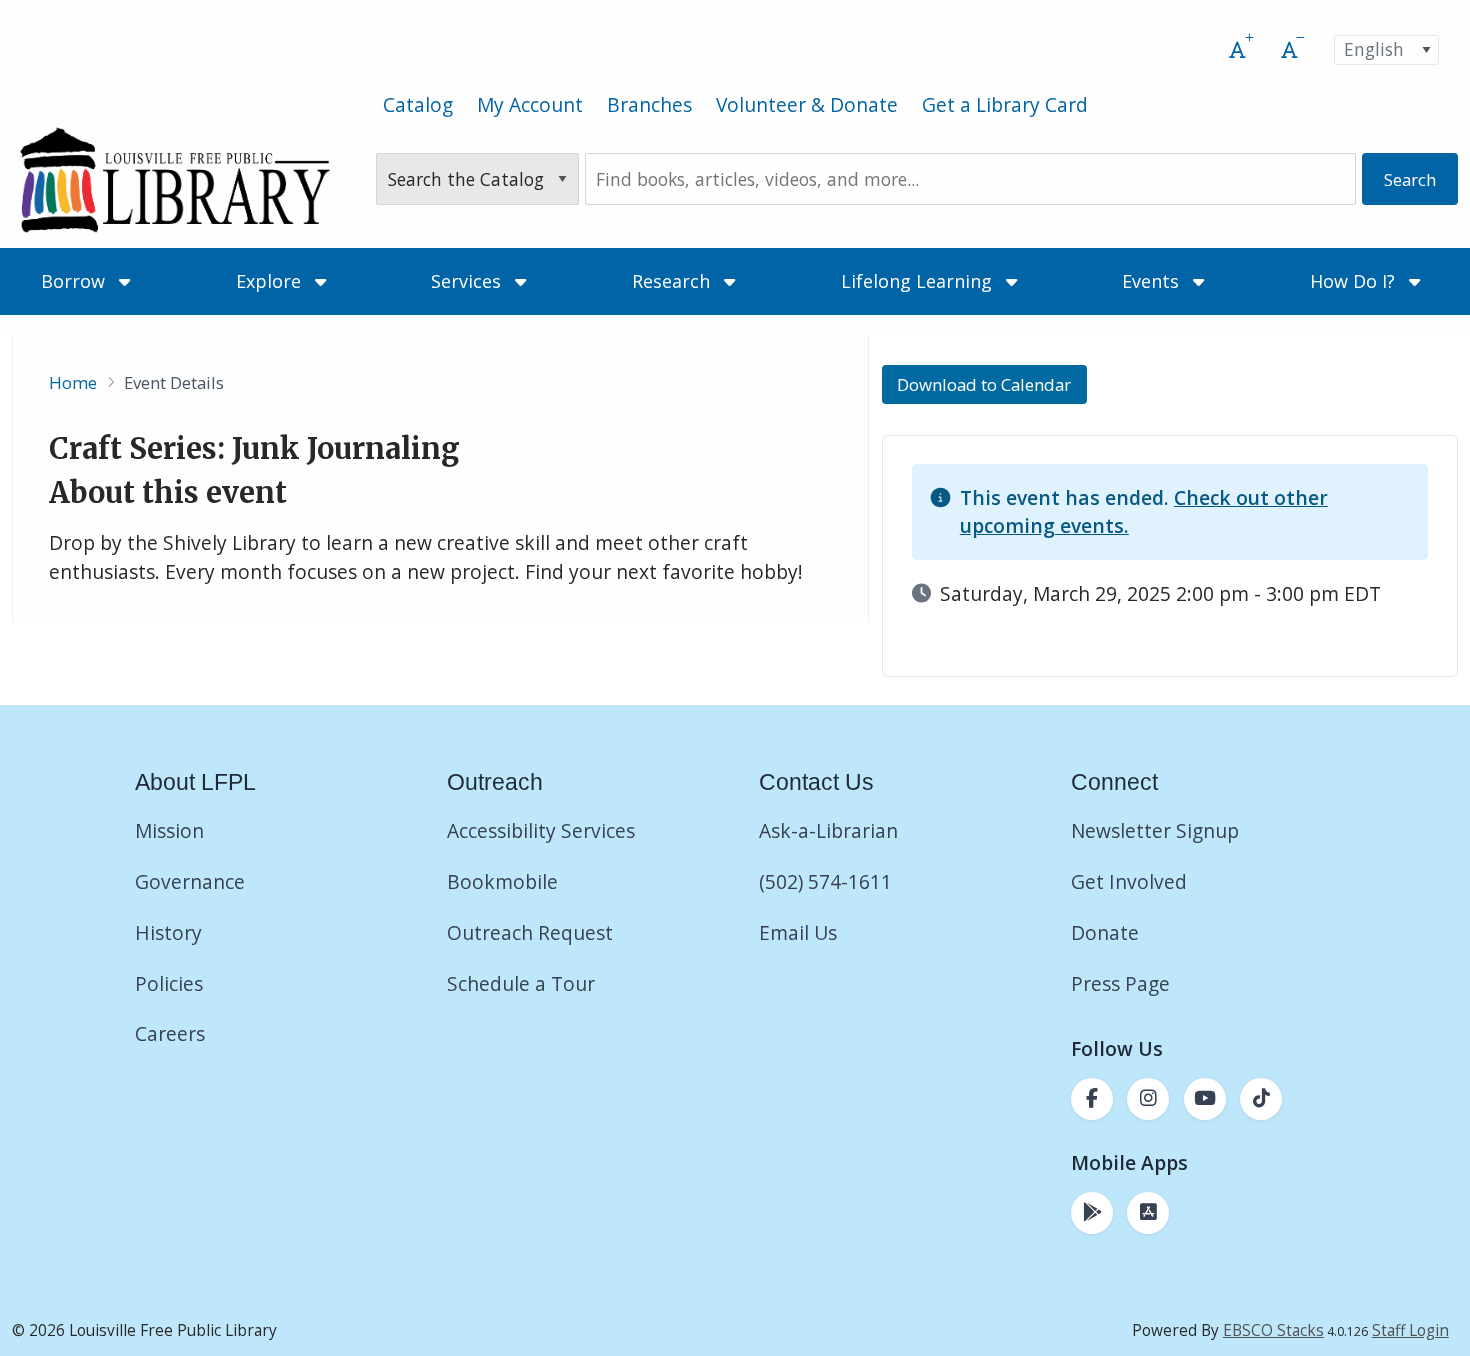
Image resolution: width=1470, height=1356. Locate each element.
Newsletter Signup (1155, 830)
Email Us (798, 932)
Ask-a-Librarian (828, 830)
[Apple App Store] (1148, 1213)
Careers (170, 1033)
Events (1153, 281)
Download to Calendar (984, 384)
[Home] (174, 179)
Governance (190, 881)
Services (468, 281)
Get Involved (1129, 881)
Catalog (418, 104)
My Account (530, 104)
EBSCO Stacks (1273, 1330)
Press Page (1120, 983)
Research (673, 281)
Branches (649, 104)
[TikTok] (1261, 1099)
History (168, 932)
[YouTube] (1205, 1099)
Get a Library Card (1005, 104)
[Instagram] (1148, 1099)
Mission (169, 830)
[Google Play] (1092, 1213)
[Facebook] (1092, 1099)
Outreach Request (530, 932)
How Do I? (1355, 281)
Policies (169, 983)
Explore (271, 281)
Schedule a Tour (521, 983)
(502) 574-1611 (825, 881)
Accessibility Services (541, 830)
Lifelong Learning (919, 281)
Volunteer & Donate (807, 104)
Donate (1107, 932)
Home (73, 382)
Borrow (75, 281)
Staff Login (1410, 1330)
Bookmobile (502, 881)
